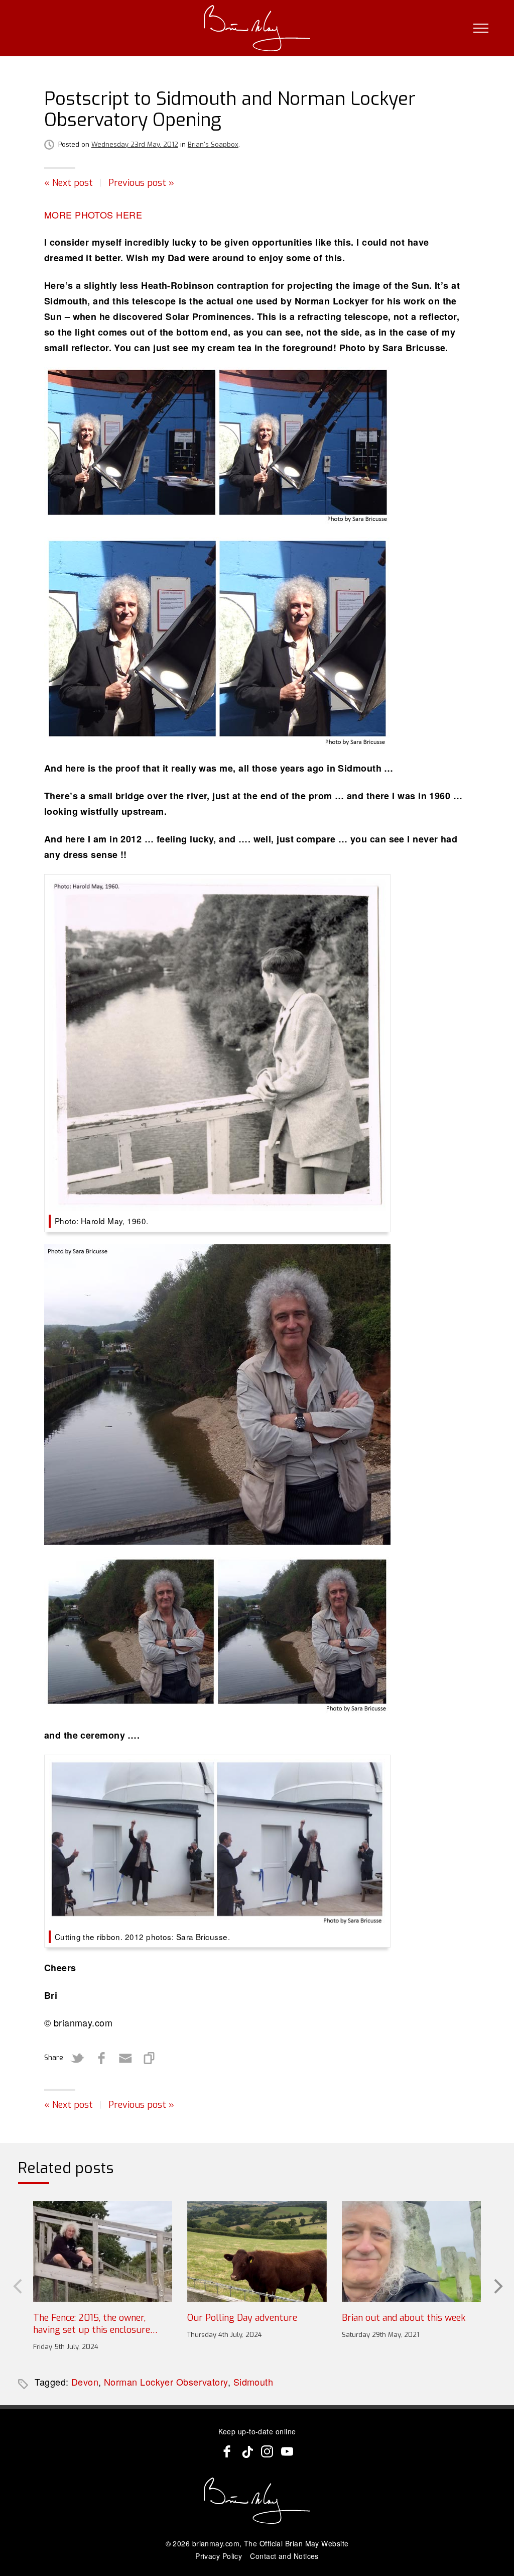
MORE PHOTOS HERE (93, 214)
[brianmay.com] (257, 28)
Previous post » (141, 183)
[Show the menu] (481, 28)
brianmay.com (216, 2543)
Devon (85, 2382)
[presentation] (17, 2285)
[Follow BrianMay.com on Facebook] (227, 2451)
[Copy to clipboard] (150, 2058)
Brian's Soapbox (213, 144)
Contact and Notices (284, 2556)
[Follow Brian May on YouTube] (287, 2451)
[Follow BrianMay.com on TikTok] (247, 2451)
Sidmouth (253, 2382)
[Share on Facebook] (101, 2058)
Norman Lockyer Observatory (166, 2382)
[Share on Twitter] (77, 2058)
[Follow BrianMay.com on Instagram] (267, 2451)
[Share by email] (125, 2058)
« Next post (69, 183)
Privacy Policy (219, 2556)
